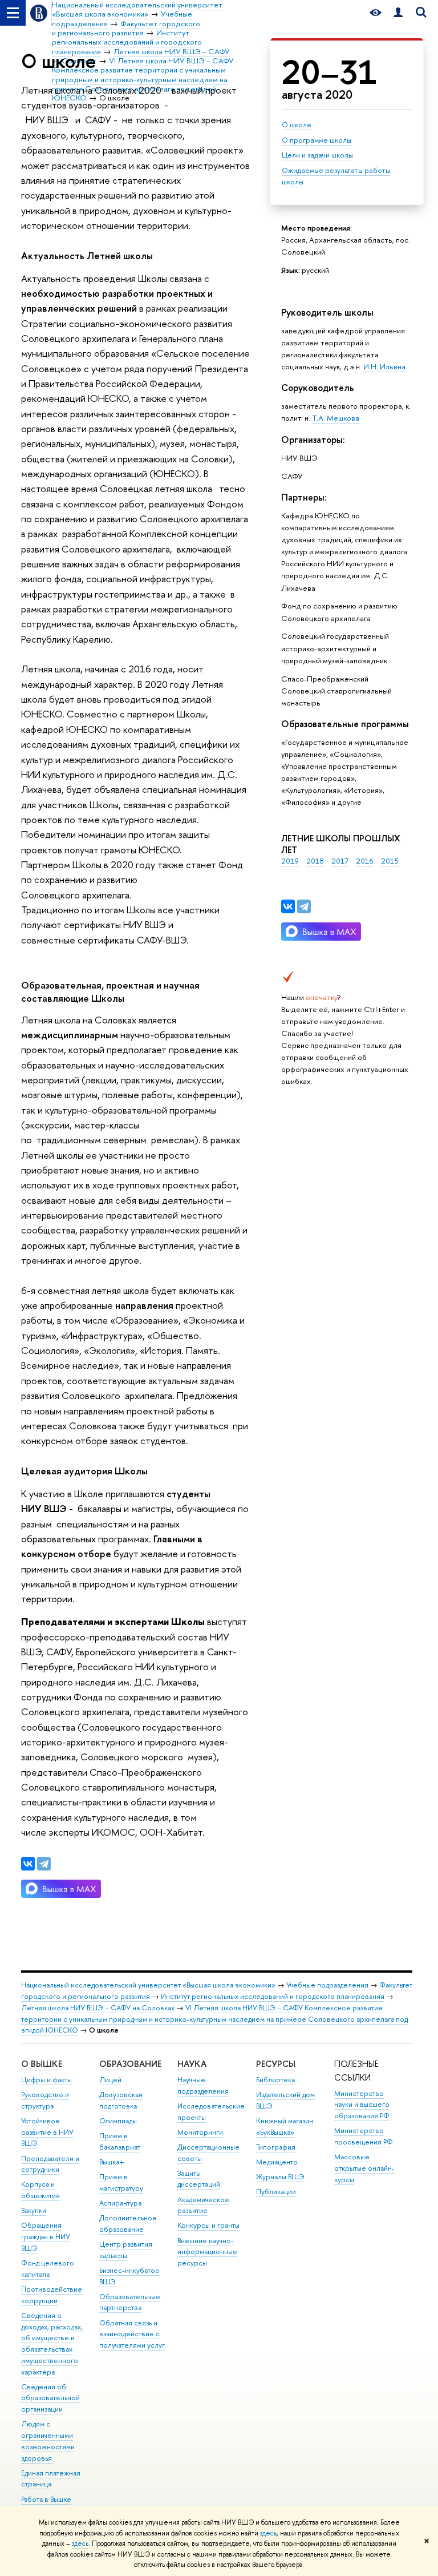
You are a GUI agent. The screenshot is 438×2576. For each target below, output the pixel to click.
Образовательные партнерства (130, 2302)
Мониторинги (200, 2132)
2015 (390, 861)
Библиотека (275, 2080)
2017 (340, 861)
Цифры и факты (46, 2080)
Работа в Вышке (46, 2499)
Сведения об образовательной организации (50, 2398)
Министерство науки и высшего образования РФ (362, 2105)
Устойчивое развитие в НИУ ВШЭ (47, 2132)
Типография (276, 2147)
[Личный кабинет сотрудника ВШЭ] (398, 13)
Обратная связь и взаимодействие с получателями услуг (132, 2334)
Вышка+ (112, 2162)
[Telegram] (304, 906)
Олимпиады (118, 2121)
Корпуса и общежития (40, 2190)
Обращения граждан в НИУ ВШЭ (46, 2237)
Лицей (110, 2080)
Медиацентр (277, 2162)
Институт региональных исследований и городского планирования (273, 1996)
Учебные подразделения (327, 1985)
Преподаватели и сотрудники (50, 2164)
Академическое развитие (203, 2205)
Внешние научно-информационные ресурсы (207, 2252)
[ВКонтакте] (288, 906)
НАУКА (192, 2064)
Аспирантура (120, 2203)
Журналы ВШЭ (280, 2177)
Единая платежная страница (51, 2479)
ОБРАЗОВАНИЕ (130, 2064)
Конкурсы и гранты (208, 2225)
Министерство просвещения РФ (364, 2136)
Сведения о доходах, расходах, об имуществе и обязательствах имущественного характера (52, 2344)
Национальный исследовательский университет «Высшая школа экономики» (148, 1985)
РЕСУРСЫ (276, 2064)
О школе (297, 124)
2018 (315, 861)
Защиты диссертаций (199, 2179)
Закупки (34, 2210)
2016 (365, 861)
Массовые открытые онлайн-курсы (364, 2168)
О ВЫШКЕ (42, 2064)
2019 (290, 861)
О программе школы (317, 140)
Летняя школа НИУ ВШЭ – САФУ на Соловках (98, 2008)
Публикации (276, 2192)
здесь (268, 2533)
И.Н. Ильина (384, 366)
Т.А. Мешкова (336, 418)
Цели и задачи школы (317, 155)
